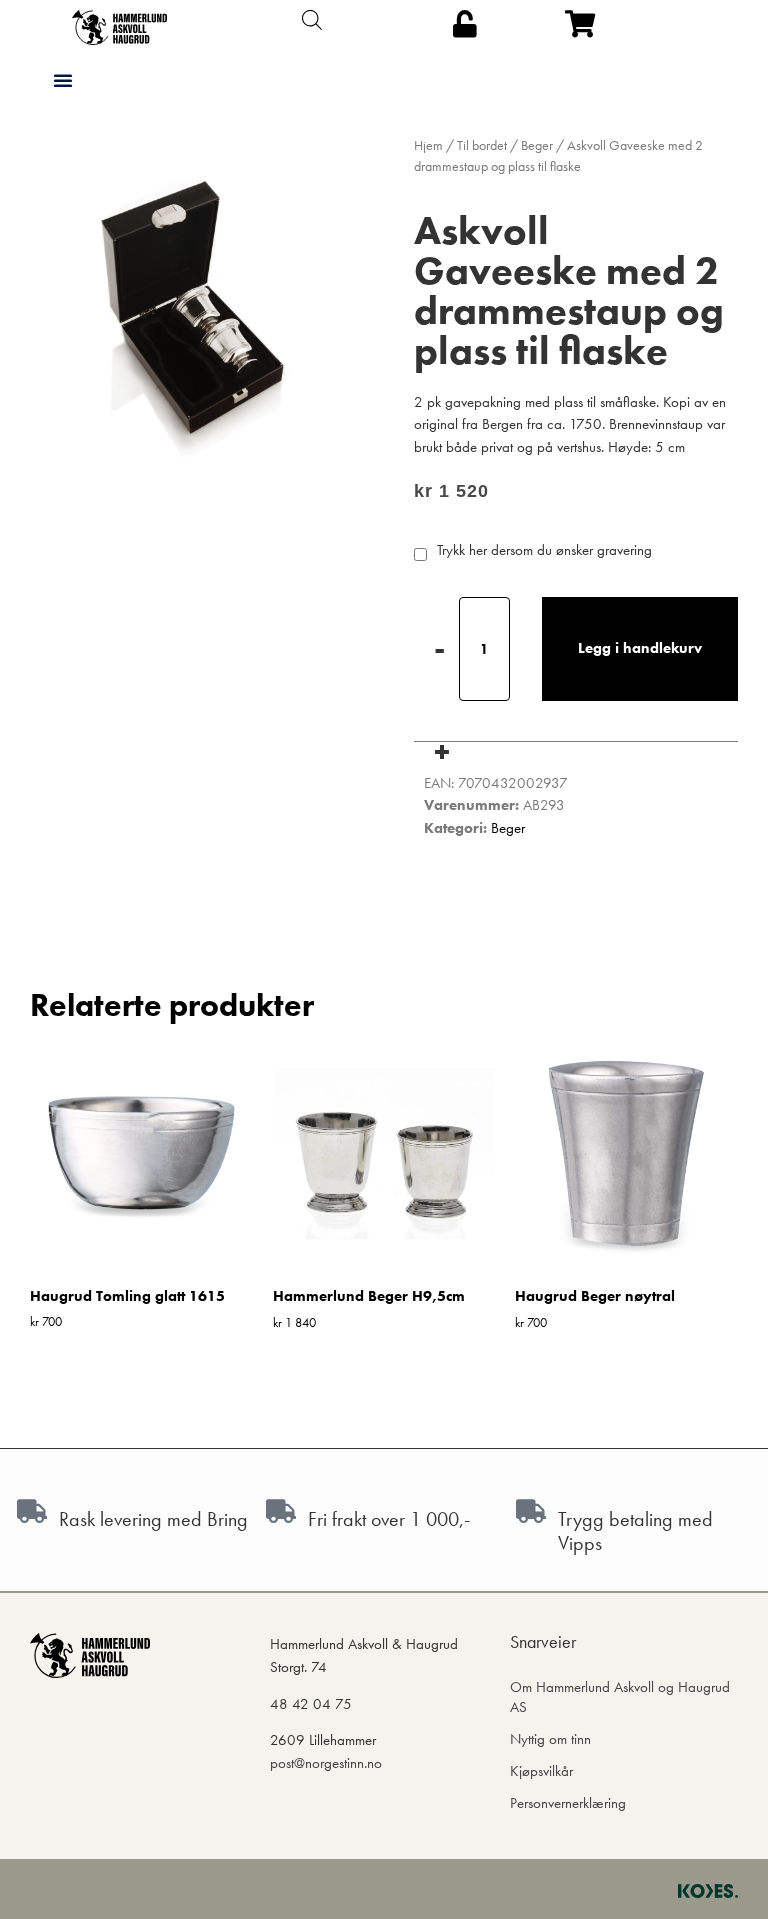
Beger (537, 145)
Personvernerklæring (568, 1803)
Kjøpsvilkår (541, 1771)
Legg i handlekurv (640, 648)
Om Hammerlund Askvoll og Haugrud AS (620, 1697)
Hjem (428, 145)
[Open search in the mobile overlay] (312, 20)
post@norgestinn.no (326, 1763)
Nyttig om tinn (550, 1739)
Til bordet (482, 145)
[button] (63, 80)
